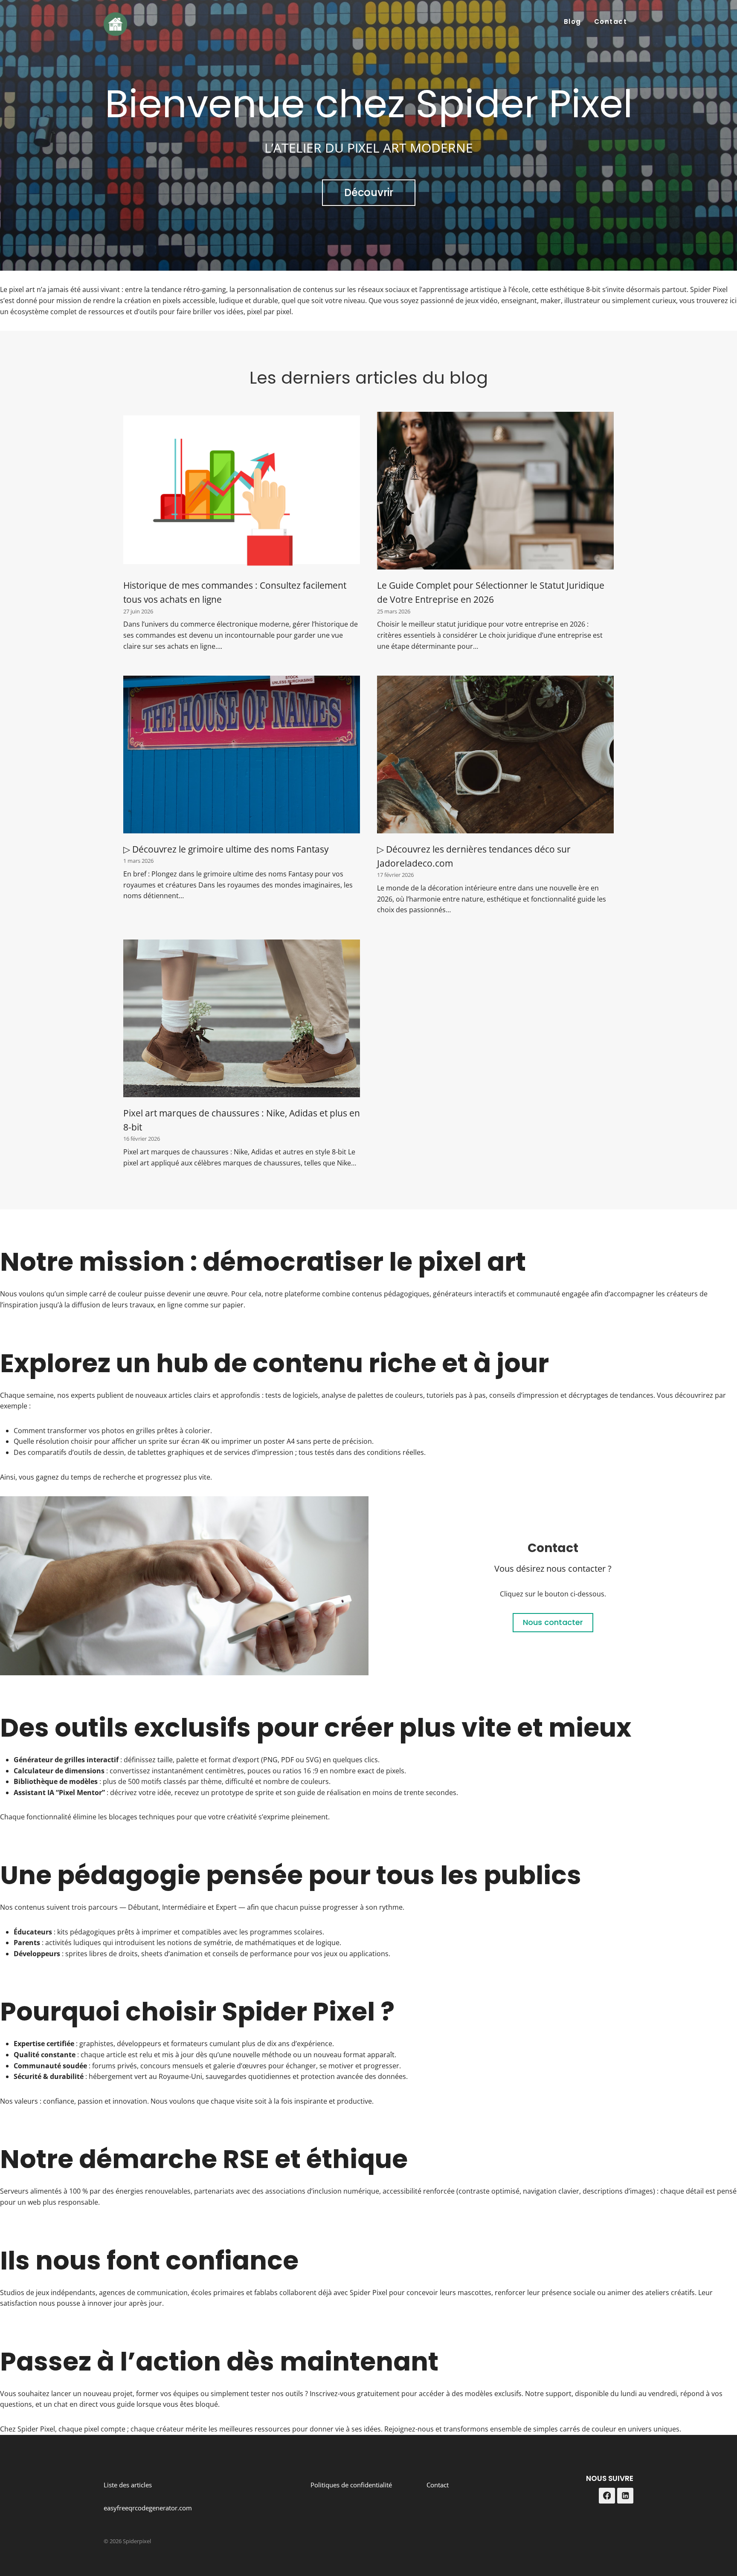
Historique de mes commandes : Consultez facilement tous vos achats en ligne (235, 592)
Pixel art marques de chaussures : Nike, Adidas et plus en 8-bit (242, 1120)
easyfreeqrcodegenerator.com (148, 2508)
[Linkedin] (625, 2496)
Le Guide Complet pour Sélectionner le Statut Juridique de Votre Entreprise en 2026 (491, 592)
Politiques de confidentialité (351, 2485)
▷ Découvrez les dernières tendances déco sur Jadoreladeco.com (474, 856)
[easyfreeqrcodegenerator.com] (184, 1586)
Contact (611, 22)
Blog (573, 22)
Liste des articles (128, 2485)
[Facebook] (607, 2496)
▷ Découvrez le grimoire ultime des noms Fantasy (226, 849)
